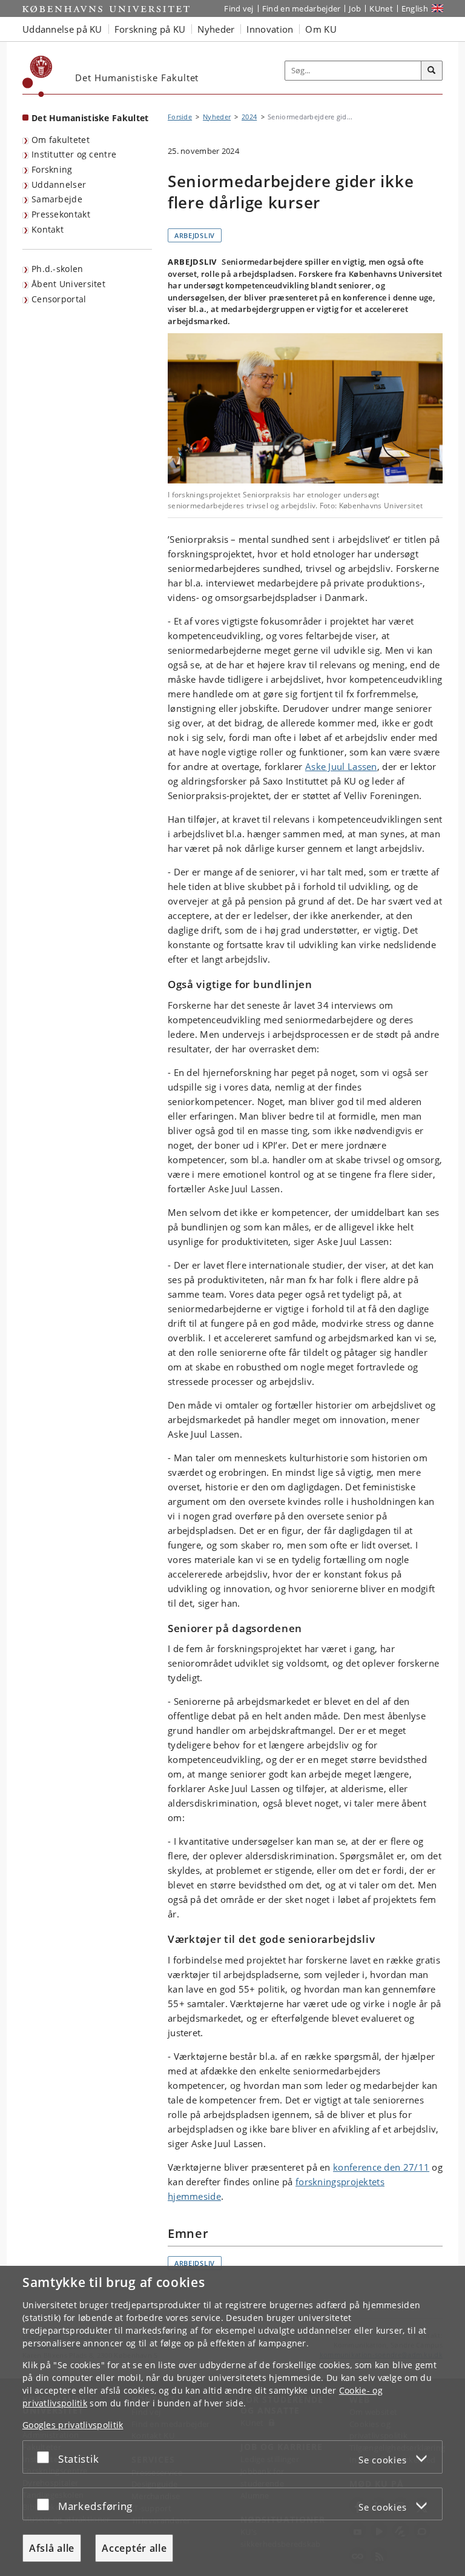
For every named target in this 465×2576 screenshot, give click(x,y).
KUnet (381, 8)
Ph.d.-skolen (58, 269)
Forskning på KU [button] (150, 29)
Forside (180, 117)
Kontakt (48, 229)
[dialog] (232, 2421)
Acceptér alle (134, 2548)
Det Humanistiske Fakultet (90, 118)
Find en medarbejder (302, 8)
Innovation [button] (270, 29)
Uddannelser (59, 184)
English (415, 8)
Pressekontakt (61, 214)
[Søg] (432, 71)
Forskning (52, 169)
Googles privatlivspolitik (73, 2425)
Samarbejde (57, 199)
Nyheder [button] (216, 29)
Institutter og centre (74, 154)
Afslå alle (52, 2548)
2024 (249, 117)
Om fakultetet (61, 140)
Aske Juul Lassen (341, 766)
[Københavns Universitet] (38, 76)
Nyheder (217, 117)
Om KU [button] (321, 29)
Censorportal (59, 299)
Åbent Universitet (68, 284)
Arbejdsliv (195, 235)
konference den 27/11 (381, 2167)
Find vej (239, 8)
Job (355, 8)
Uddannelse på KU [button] (62, 29)
